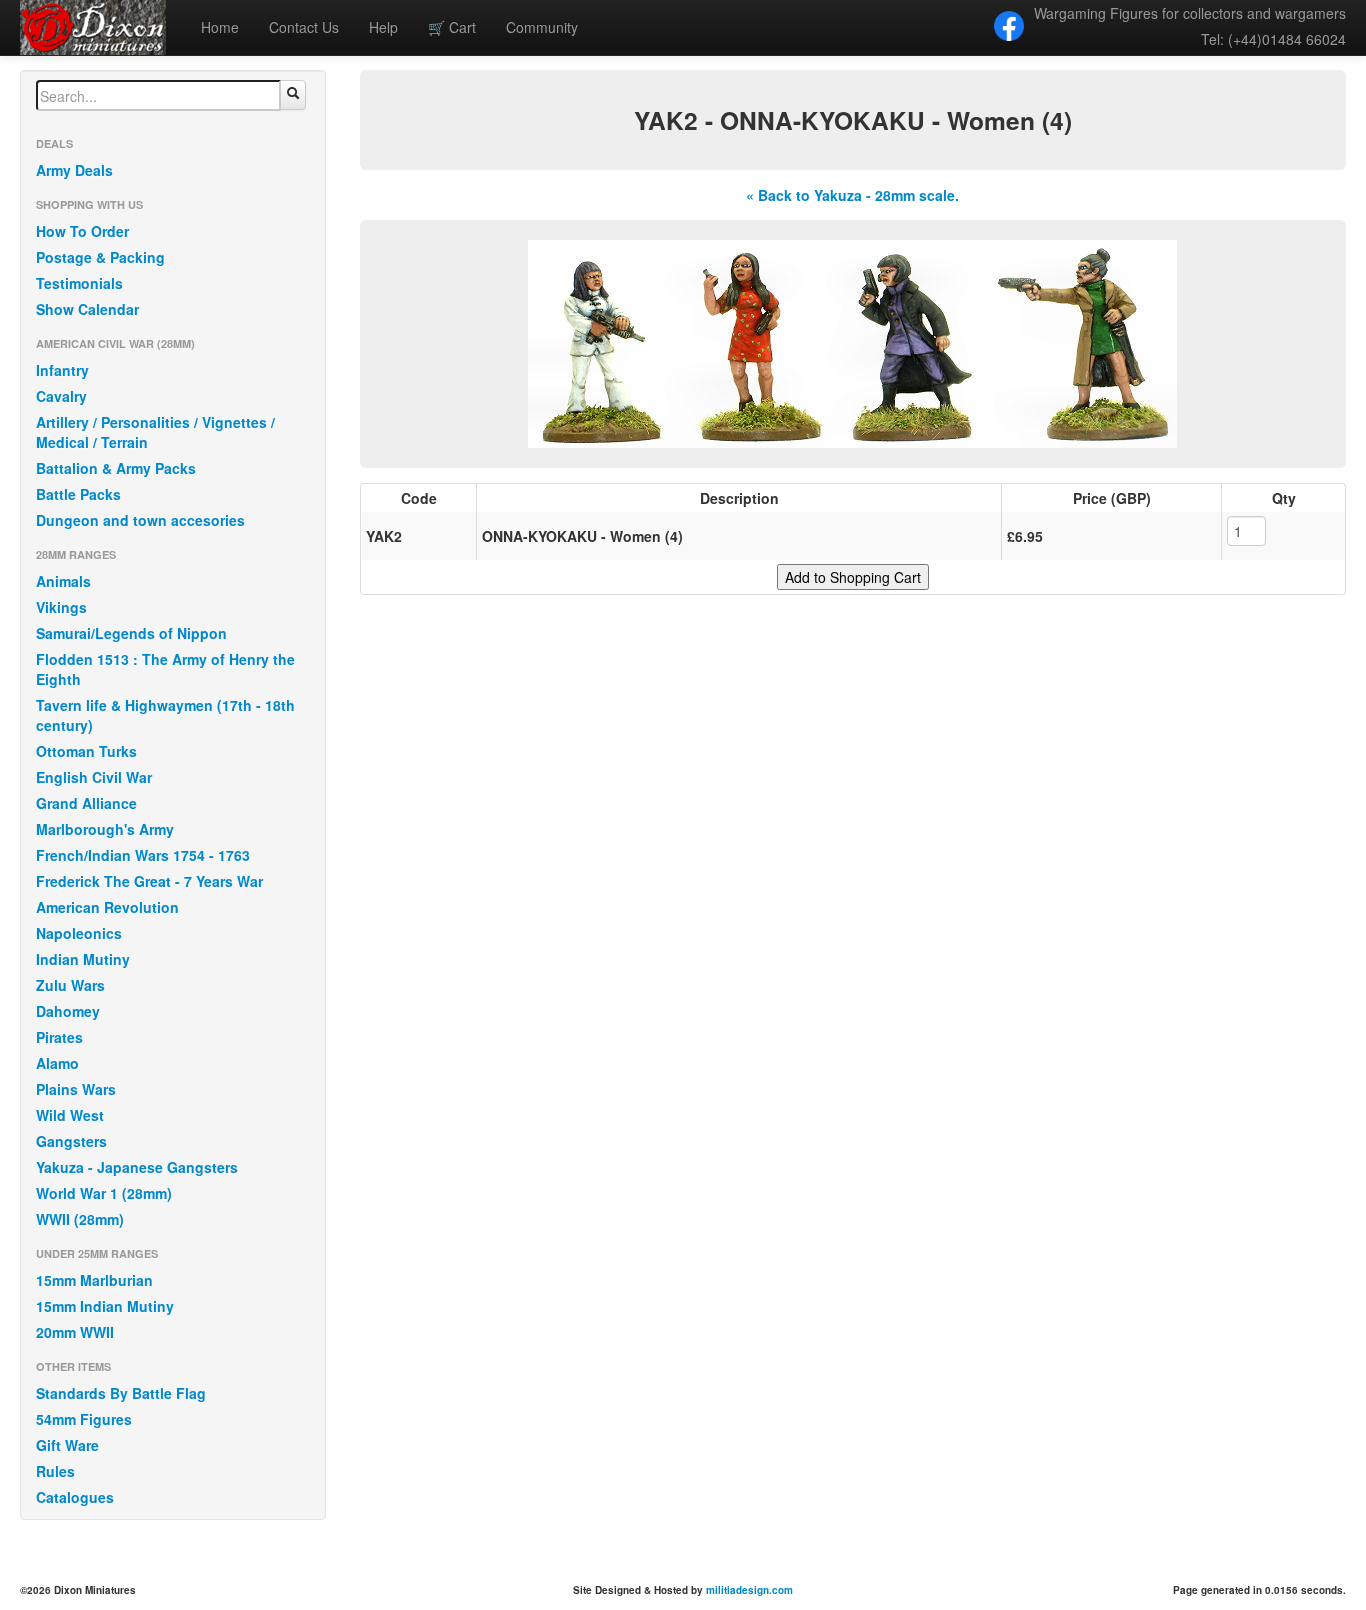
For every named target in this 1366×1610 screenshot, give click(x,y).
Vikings (61, 607)
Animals (63, 581)
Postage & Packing (100, 257)
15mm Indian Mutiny (105, 1306)
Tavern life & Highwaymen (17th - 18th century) (165, 715)
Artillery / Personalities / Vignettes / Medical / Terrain (155, 432)
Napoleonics (79, 933)
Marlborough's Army (105, 829)
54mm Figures (84, 1419)
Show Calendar (87, 309)
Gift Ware (67, 1445)
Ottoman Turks (86, 751)
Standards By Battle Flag (121, 1393)
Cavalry (61, 396)
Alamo (57, 1063)
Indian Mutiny (83, 959)
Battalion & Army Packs (116, 468)
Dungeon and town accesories (140, 520)
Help (383, 27)
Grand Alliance (86, 803)
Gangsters (71, 1141)
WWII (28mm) (80, 1219)
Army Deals (74, 170)
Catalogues (75, 1497)
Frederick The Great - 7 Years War (149, 881)
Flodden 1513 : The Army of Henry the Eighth (165, 669)
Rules (55, 1471)
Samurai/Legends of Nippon (131, 633)
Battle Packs (78, 494)
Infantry (62, 370)
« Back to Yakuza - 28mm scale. (852, 195)
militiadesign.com (749, 1590)
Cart (452, 27)
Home (220, 27)
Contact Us (304, 27)
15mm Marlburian (94, 1280)
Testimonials (79, 283)
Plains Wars (76, 1089)
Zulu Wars (70, 985)
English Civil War (94, 777)
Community (542, 27)
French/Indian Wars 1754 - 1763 (143, 855)
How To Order (82, 231)
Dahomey (68, 1011)
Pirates (59, 1037)
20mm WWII (75, 1332)
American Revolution (107, 907)
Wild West (70, 1115)
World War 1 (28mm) (104, 1193)
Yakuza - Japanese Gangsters (137, 1167)
